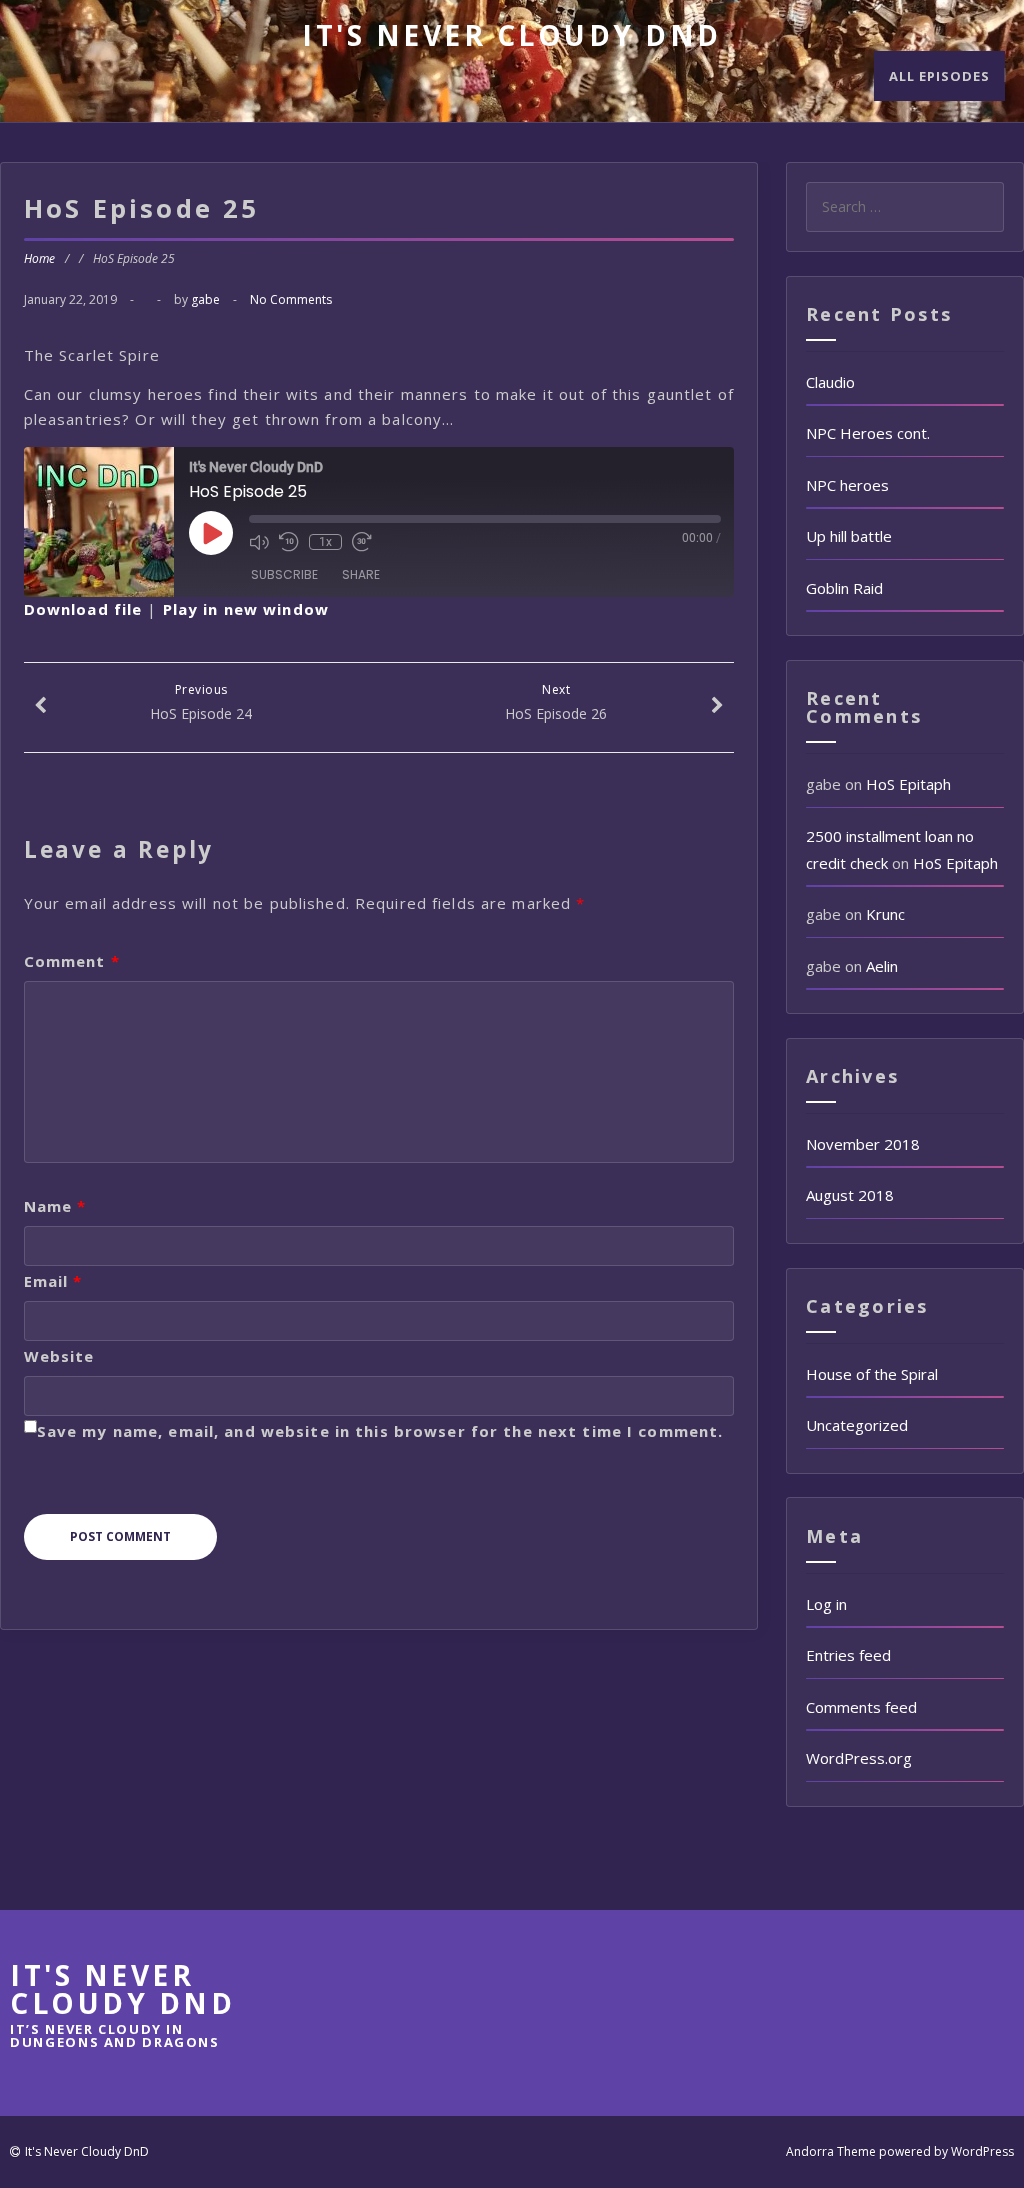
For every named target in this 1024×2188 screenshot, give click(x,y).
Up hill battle (849, 536)
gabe (205, 299)
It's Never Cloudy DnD (512, 35)
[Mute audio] (259, 542)
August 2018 (850, 1195)
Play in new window (246, 609)
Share (361, 574)
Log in (826, 1604)
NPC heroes (847, 485)
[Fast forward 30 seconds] (362, 542)
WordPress (982, 2151)
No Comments (291, 299)
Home (39, 258)
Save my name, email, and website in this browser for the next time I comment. (380, 1431)
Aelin (882, 966)
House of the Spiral (872, 1374)
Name (55, 1206)
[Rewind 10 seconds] (289, 542)
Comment (72, 961)
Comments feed (861, 1707)
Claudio (830, 382)
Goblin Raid (844, 588)
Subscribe (284, 574)
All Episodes (939, 76)
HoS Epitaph (908, 784)
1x (325, 542)
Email (53, 1281)
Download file (83, 609)
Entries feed (848, 1655)
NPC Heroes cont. (868, 433)
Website (59, 1356)
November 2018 (863, 1144)
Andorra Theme (831, 2151)
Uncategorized (857, 1425)
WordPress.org (859, 1758)
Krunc (885, 914)
